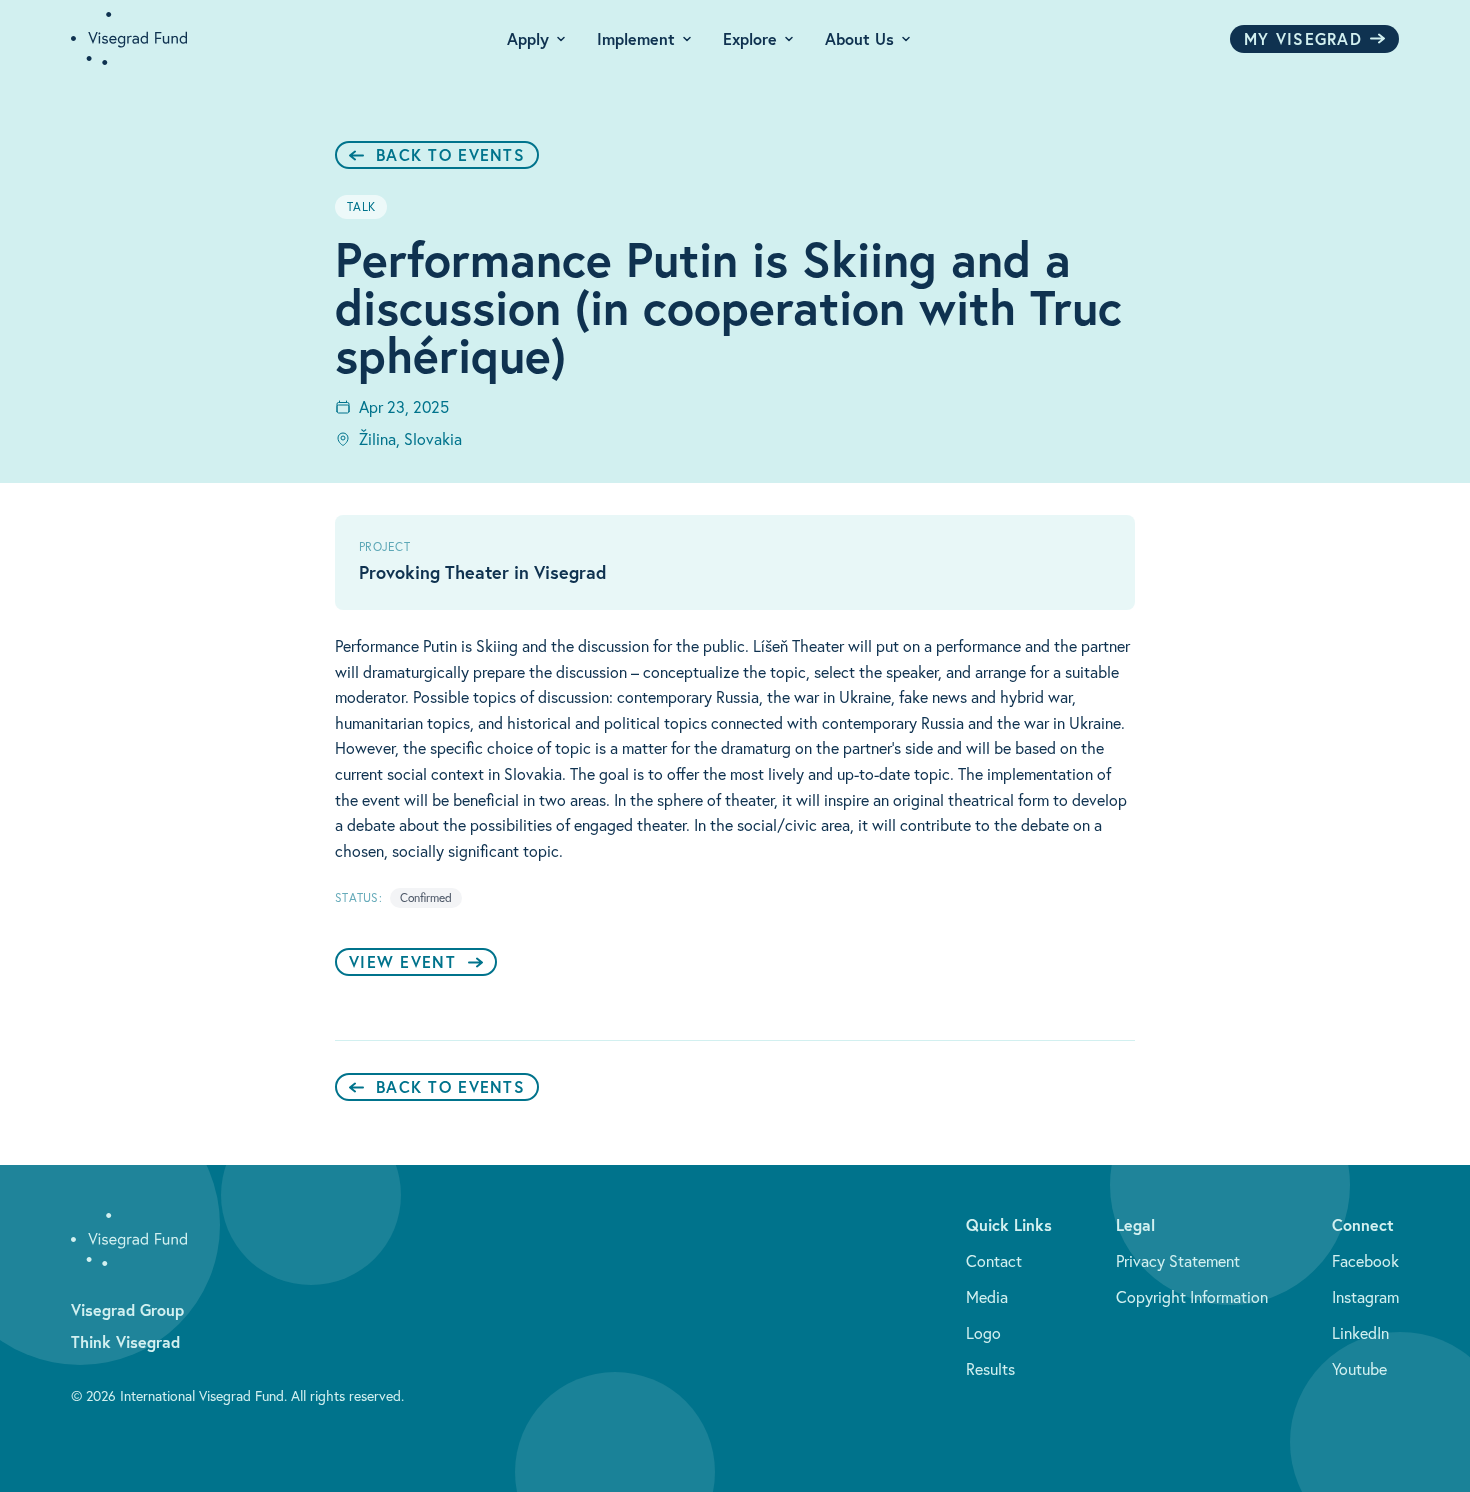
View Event (402, 961)
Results (990, 1369)
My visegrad (1303, 38)
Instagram (1365, 1297)
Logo (983, 1333)
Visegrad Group (127, 1309)
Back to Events (450, 154)
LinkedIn (1360, 1333)
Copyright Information (1192, 1297)
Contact (994, 1261)
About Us (859, 38)
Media (987, 1297)
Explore (750, 38)
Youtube (1359, 1369)
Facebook (1365, 1261)
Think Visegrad (125, 1341)
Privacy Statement (1178, 1261)
